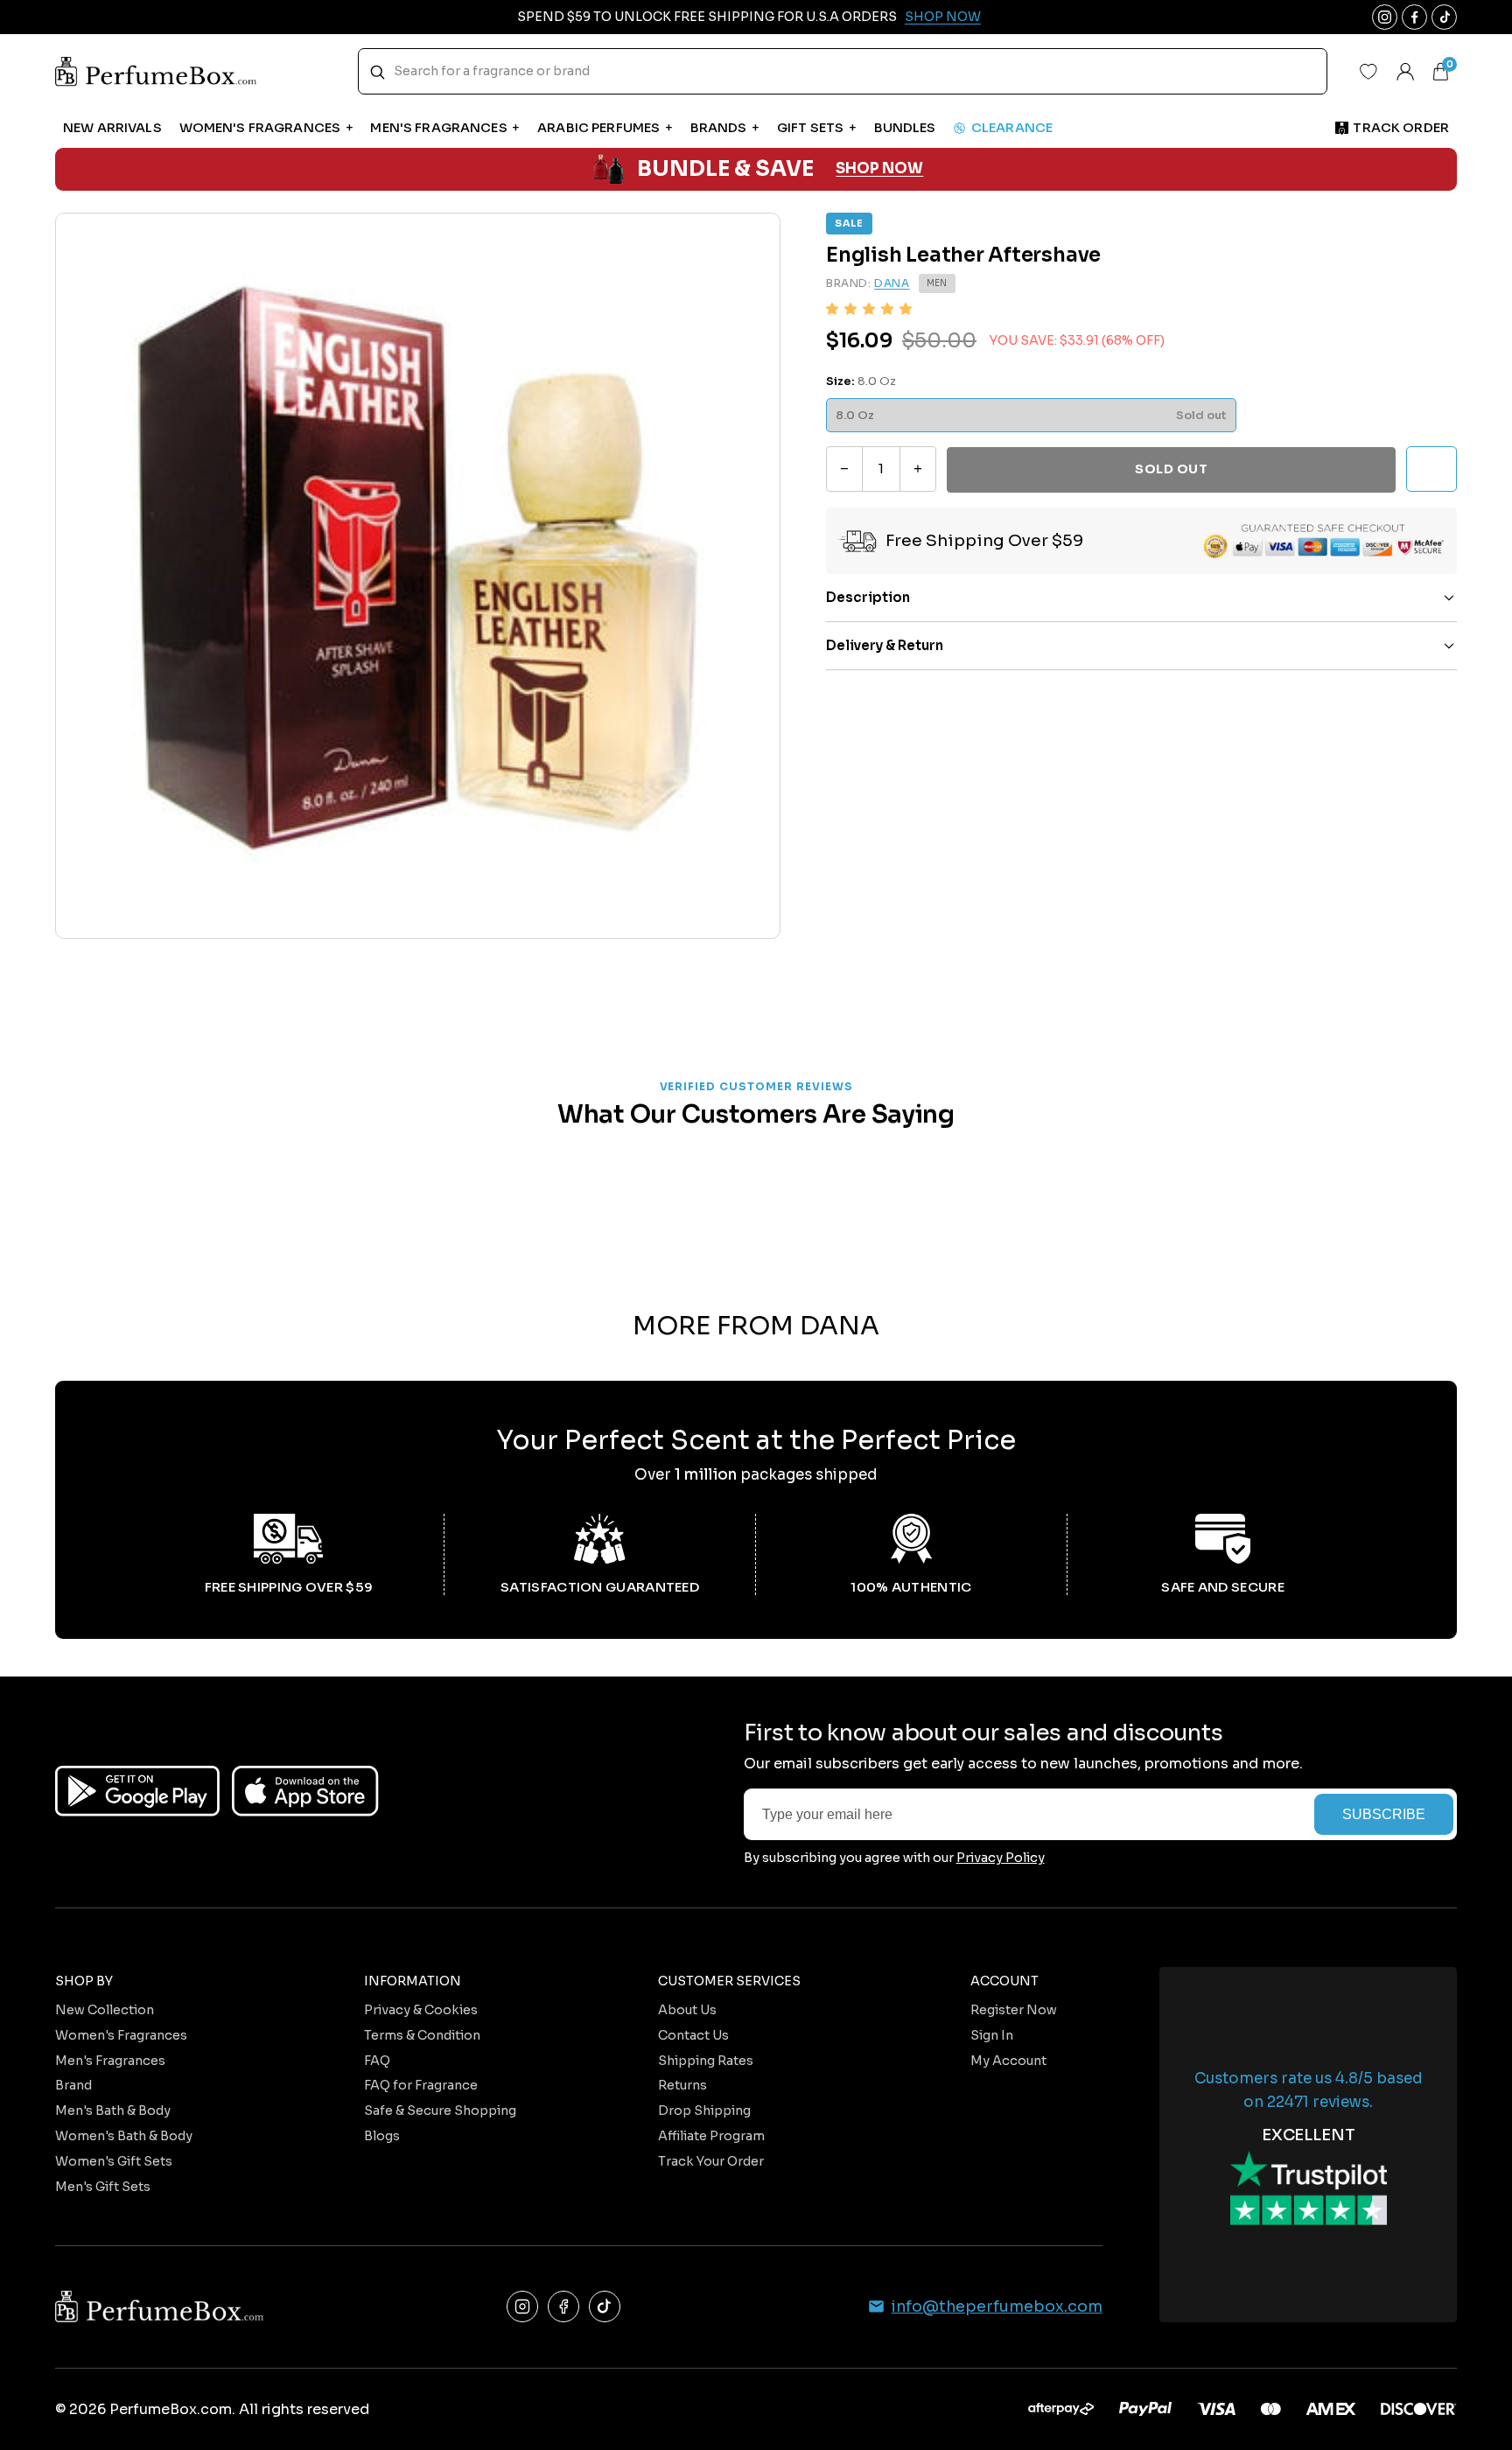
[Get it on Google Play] (137, 1791)
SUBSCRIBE (1384, 1814)
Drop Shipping (704, 2110)
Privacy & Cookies (421, 2010)
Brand (73, 2085)
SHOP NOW (879, 169)
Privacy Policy (1001, 1858)
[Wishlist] (1368, 72)
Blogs (382, 2136)
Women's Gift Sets (114, 2161)
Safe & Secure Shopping (440, 2110)
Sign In (992, 2035)
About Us (687, 2010)
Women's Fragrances (121, 2035)
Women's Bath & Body (124, 2136)
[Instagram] (522, 2306)
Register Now (1014, 2010)
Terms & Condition (422, 2035)
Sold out (1171, 469)
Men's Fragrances (110, 2061)
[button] (869, 310)
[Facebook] (563, 2306)
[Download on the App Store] (305, 1791)
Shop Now (943, 17)
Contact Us (693, 2035)
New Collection (105, 2010)
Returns (682, 2085)
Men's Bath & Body (113, 2110)
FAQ (377, 2061)
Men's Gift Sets (103, 2187)
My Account (1008, 2061)
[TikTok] (605, 2306)
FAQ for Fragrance (421, 2085)
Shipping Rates (706, 2061)
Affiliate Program (711, 2136)
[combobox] (843, 71)
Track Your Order (711, 2161)
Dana (892, 284)
